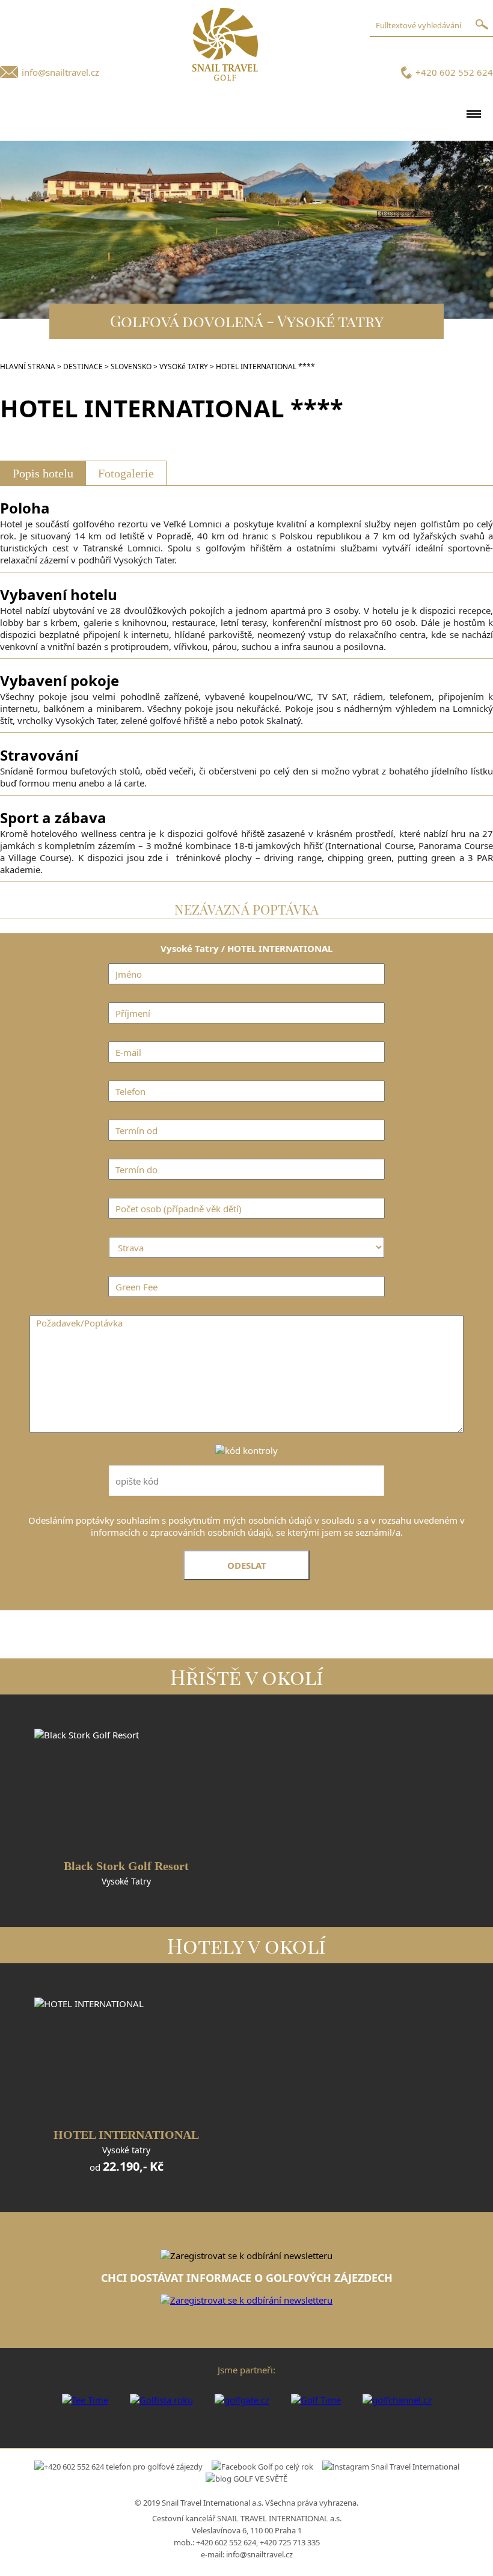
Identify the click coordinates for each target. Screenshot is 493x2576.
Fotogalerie (126, 473)
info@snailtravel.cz (60, 72)
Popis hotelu (43, 473)
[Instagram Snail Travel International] (391, 2467)
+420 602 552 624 (454, 72)
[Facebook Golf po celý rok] (262, 2467)
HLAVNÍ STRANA (28, 366)
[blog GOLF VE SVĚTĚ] (246, 2479)
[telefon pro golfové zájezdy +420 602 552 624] (118, 2467)
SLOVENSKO (131, 366)
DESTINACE (83, 366)
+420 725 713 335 (290, 2542)
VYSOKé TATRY (184, 366)
